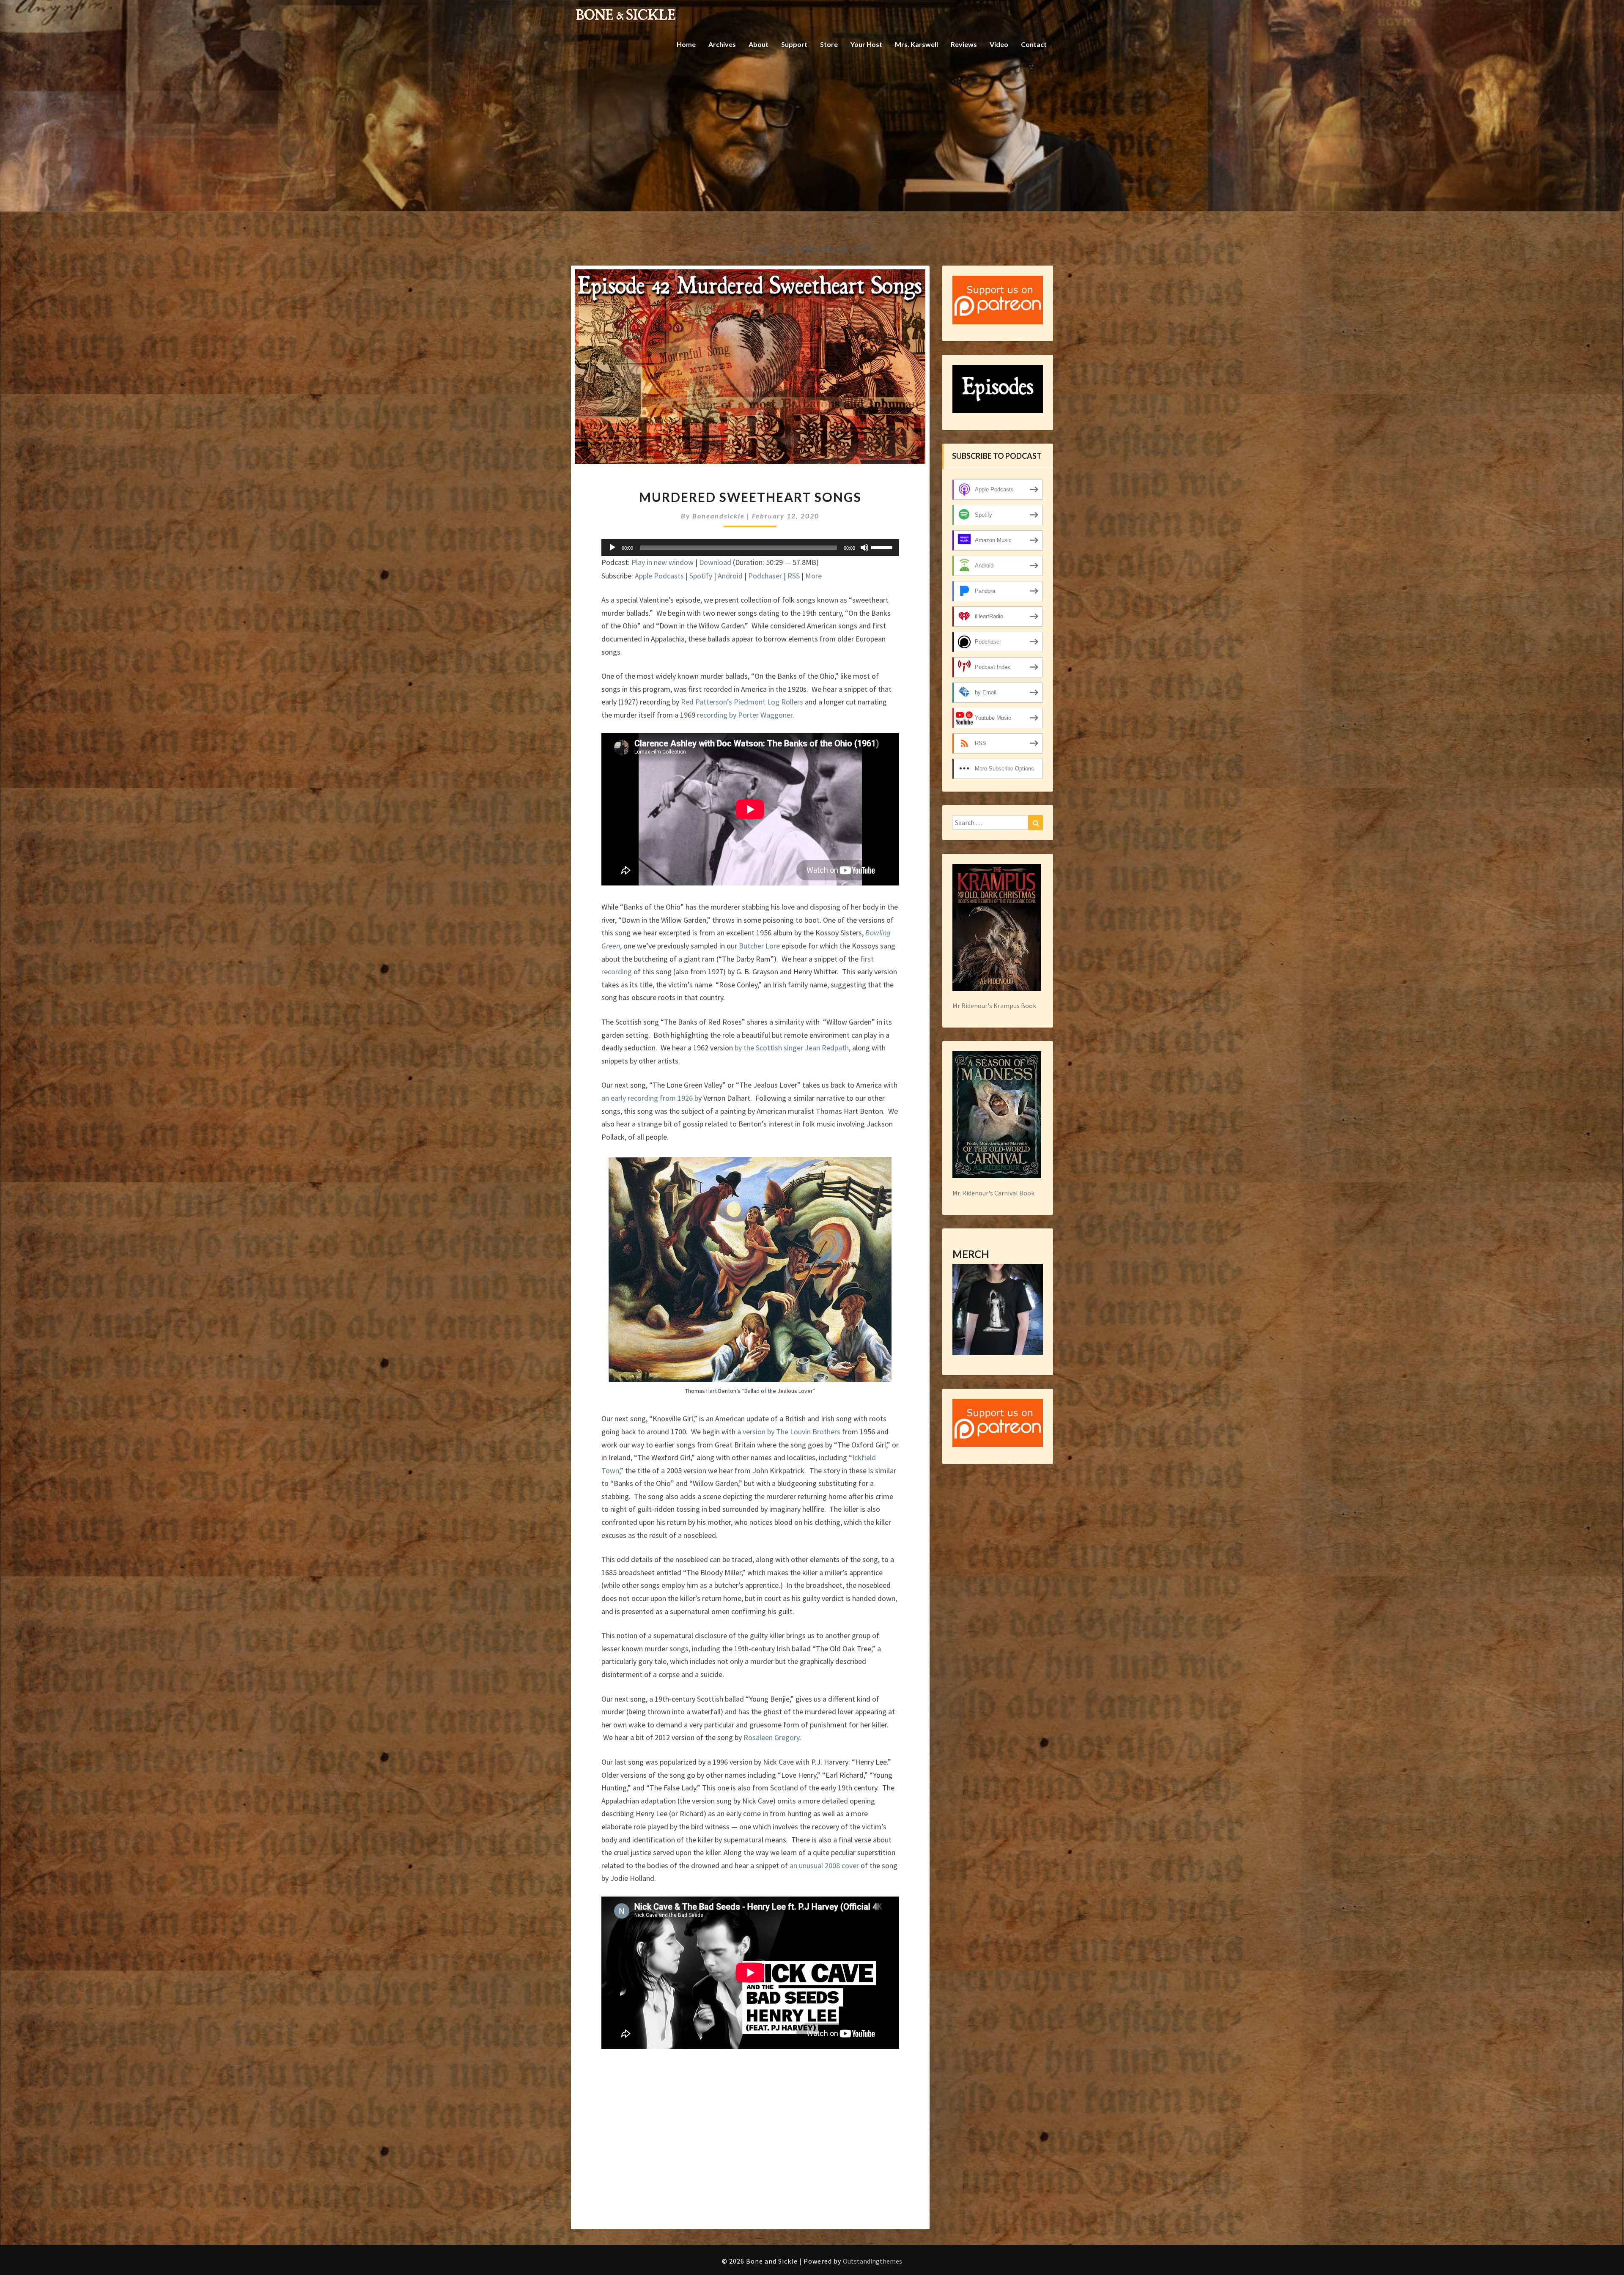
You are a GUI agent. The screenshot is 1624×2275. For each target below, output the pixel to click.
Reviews (964, 44)
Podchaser (765, 576)
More (813, 576)
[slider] (883, 547)
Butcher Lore (759, 946)
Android (730, 576)
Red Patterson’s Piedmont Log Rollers (743, 702)
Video (999, 44)
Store (829, 44)
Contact (1034, 44)
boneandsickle (719, 516)
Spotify (701, 576)
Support (794, 44)
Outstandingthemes (872, 2261)
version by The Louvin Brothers (791, 1432)
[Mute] (864, 548)
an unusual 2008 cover (824, 1865)
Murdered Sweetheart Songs (750, 497)
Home (686, 44)
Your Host (866, 44)
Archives (722, 44)
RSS (794, 576)
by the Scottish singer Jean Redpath (792, 1048)
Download (715, 562)
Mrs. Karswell (916, 44)
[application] (750, 548)
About (759, 44)
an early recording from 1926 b (650, 1098)
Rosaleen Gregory (771, 1737)
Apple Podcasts (659, 576)
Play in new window (662, 562)
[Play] (612, 548)
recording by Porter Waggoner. (746, 715)
